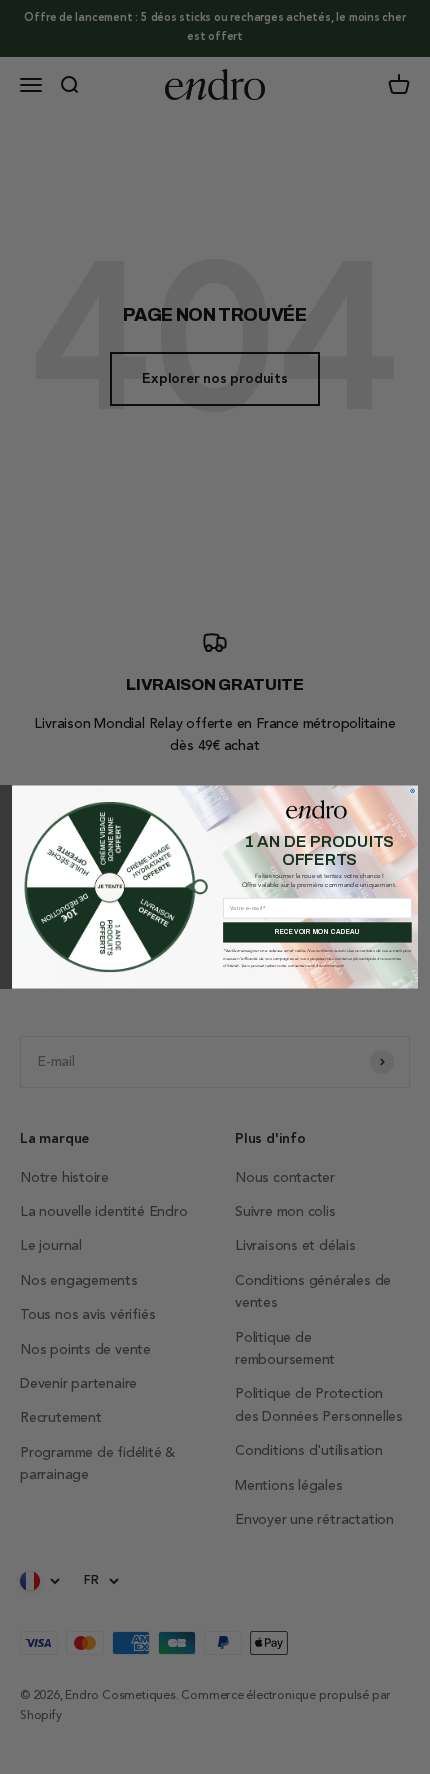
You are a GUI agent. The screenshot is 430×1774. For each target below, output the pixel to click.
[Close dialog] (413, 791)
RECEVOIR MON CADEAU (318, 932)
